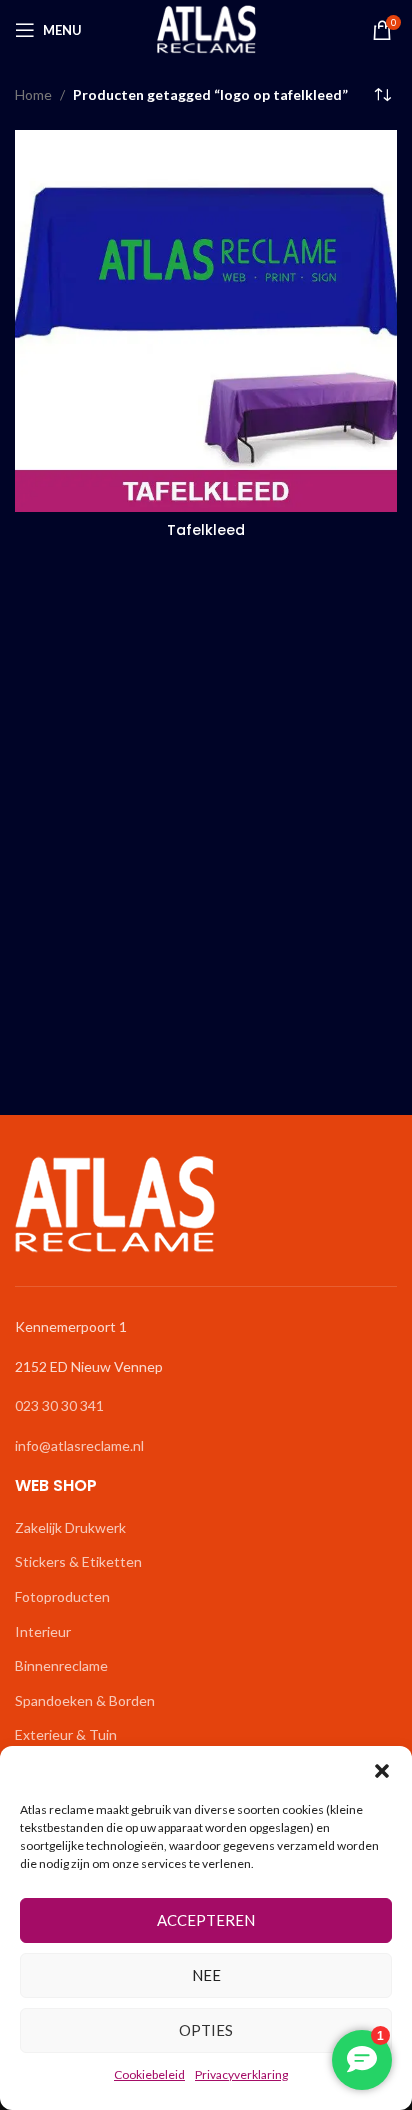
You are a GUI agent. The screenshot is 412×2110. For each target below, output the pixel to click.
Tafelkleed (206, 530)
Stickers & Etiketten (78, 1561)
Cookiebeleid (149, 2074)
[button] (382, 1771)
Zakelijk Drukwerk (70, 1527)
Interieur (43, 1631)
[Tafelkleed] (206, 321)
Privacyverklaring (241, 2074)
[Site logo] (206, 28)
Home (33, 94)
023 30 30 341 (59, 1405)
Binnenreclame (61, 1665)
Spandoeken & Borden (85, 1700)
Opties (206, 2030)
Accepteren (206, 1920)
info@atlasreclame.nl (79, 1445)
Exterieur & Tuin (66, 1734)
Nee (206, 1975)
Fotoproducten (62, 1596)
